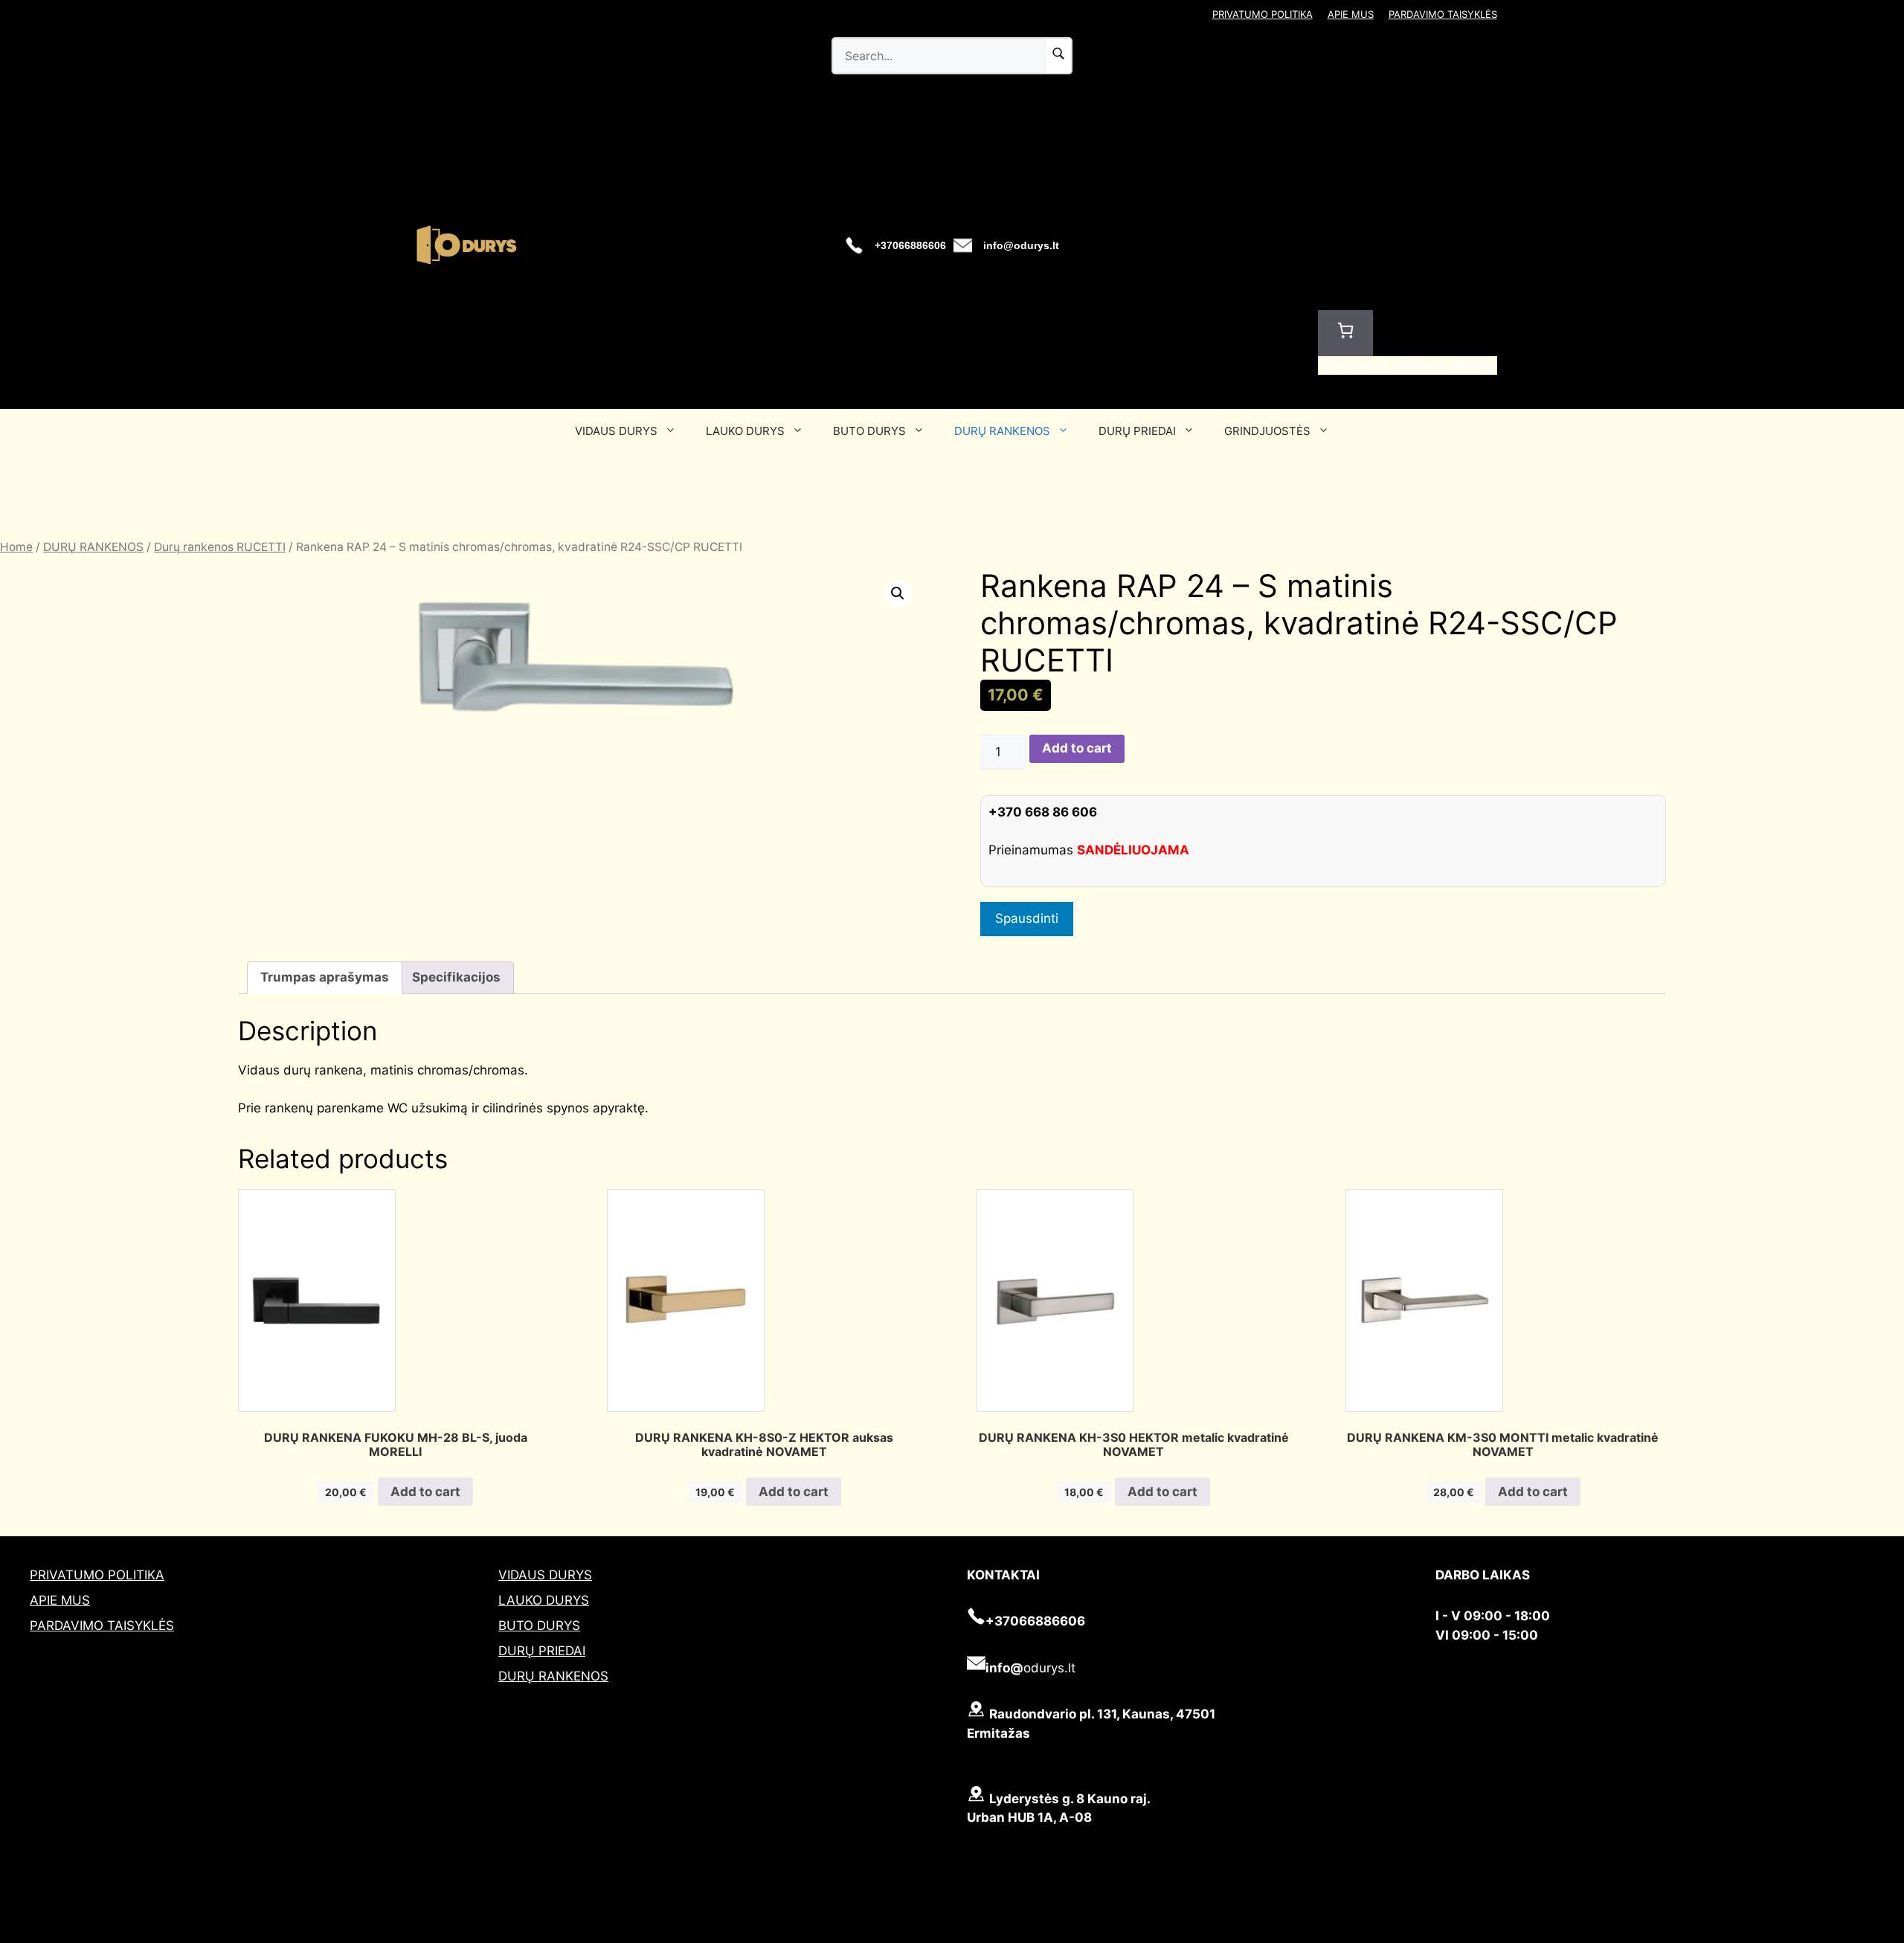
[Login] (1408, 300)
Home (16, 547)
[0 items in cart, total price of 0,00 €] (1345, 333)
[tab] (325, 978)
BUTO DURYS (869, 431)
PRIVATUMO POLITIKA (1263, 14)
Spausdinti (1027, 918)
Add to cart (1077, 748)
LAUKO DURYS (745, 431)
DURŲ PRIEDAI (1137, 431)
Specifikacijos (456, 977)
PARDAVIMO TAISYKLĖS (1443, 14)
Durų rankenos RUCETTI (220, 547)
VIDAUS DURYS (616, 431)
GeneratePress (1025, 1934)
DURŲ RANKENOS (1002, 431)
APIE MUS (1351, 14)
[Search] (1058, 56)
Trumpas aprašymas (325, 977)
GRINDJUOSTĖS (1267, 431)
